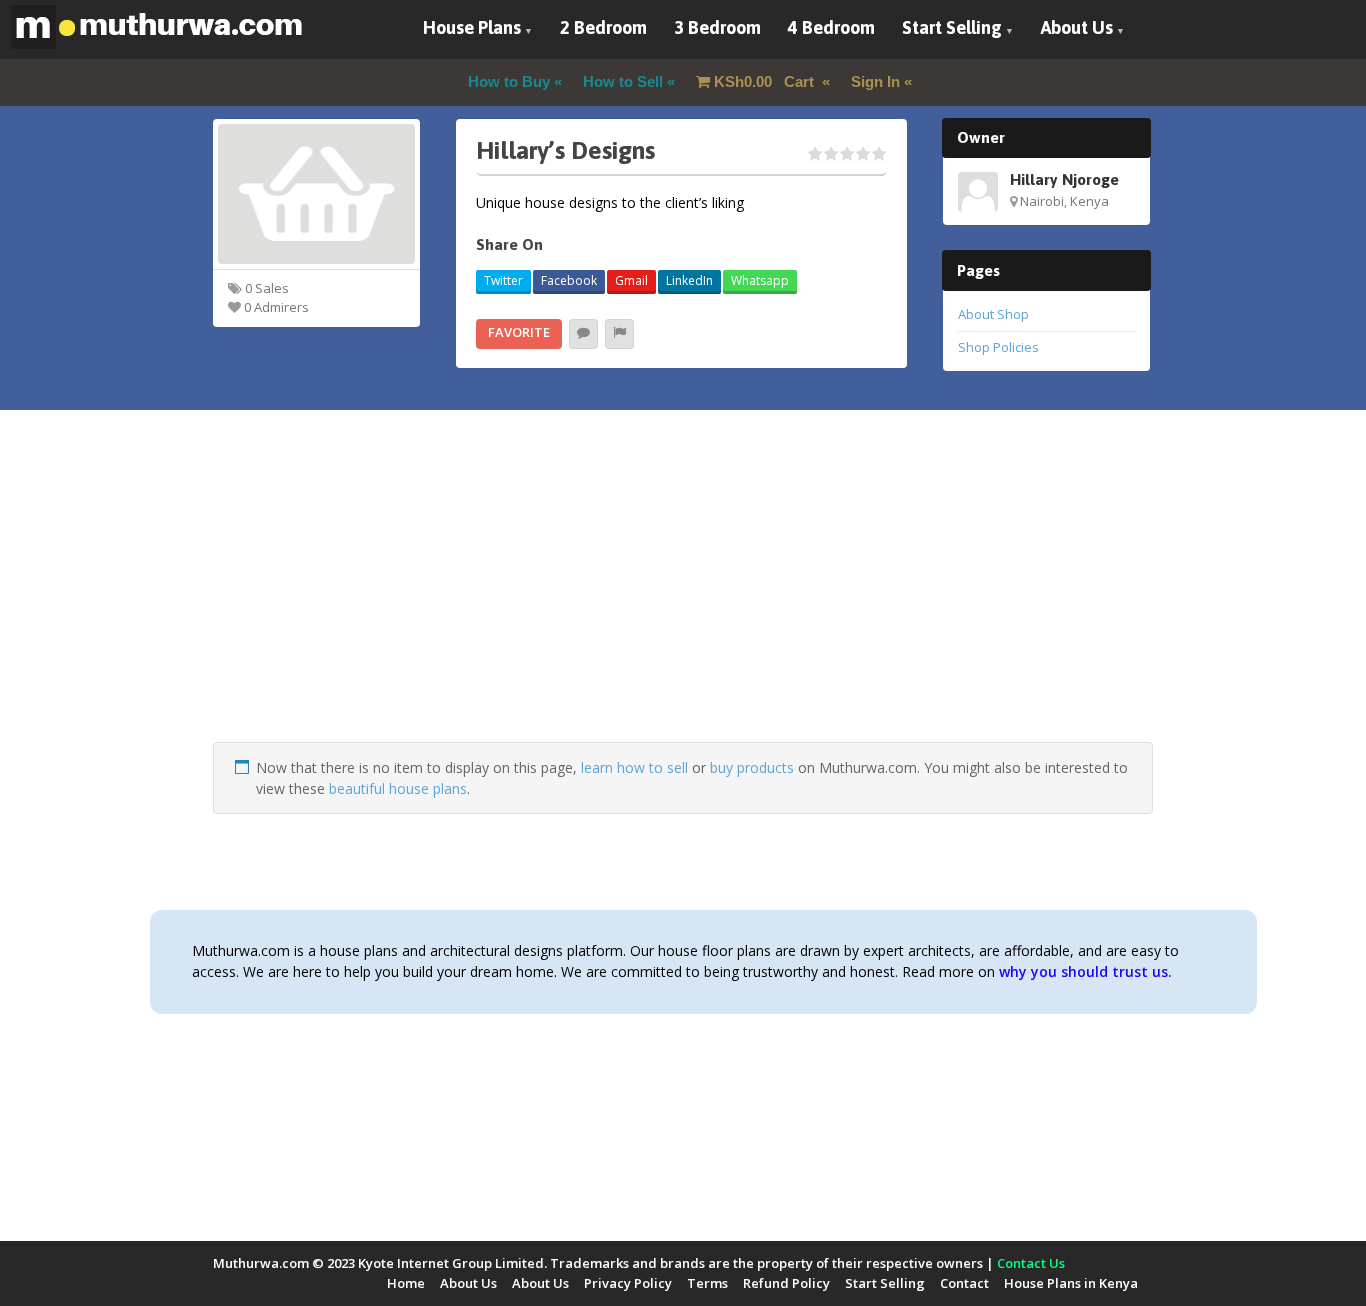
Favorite (519, 332)
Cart (766, 81)
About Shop (993, 314)
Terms (707, 1283)
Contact (964, 1283)
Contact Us (1031, 1263)
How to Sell (623, 81)
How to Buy (509, 81)
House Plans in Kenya (1071, 1283)
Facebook (569, 280)
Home (406, 1283)
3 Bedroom (717, 27)
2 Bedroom (603, 27)
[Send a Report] (619, 334)
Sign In (875, 81)
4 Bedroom (831, 27)
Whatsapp (760, 280)
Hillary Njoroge (1064, 179)
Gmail (631, 280)
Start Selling (952, 27)
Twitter (503, 280)
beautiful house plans (398, 788)
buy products (752, 767)
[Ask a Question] (583, 334)
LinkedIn (689, 280)
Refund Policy (786, 1283)
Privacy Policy (628, 1283)
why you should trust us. (1085, 971)
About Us (1077, 27)
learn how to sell (634, 767)
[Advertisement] (683, 602)
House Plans (472, 27)
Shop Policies (998, 347)
